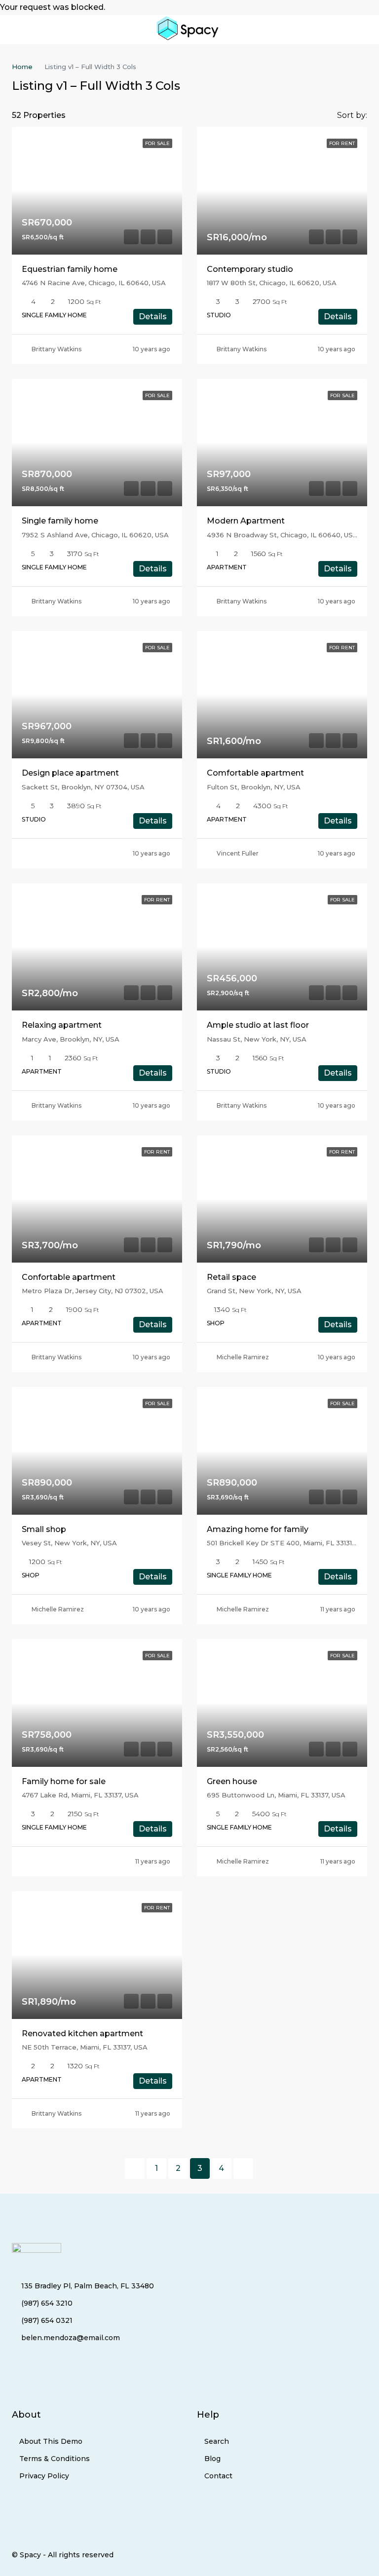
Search (217, 2441)
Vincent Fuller (238, 853)
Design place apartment (70, 773)
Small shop (44, 1529)
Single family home (60, 521)
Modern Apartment (246, 521)
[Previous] (135, 2168)
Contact (218, 2476)
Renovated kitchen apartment (82, 2034)
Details (153, 317)
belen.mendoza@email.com (71, 2338)
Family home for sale (64, 1781)
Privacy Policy (44, 2476)
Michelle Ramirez (243, 1357)
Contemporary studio (250, 269)
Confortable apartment (69, 1277)
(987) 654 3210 (47, 2303)
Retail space (231, 1277)
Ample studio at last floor (258, 1025)
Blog (212, 2459)
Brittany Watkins (57, 349)
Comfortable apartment (255, 773)
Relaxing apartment (62, 1025)
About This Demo (51, 2441)
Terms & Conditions (55, 2459)
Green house (232, 1781)
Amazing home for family (258, 1529)
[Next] (243, 2168)
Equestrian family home (70, 269)
